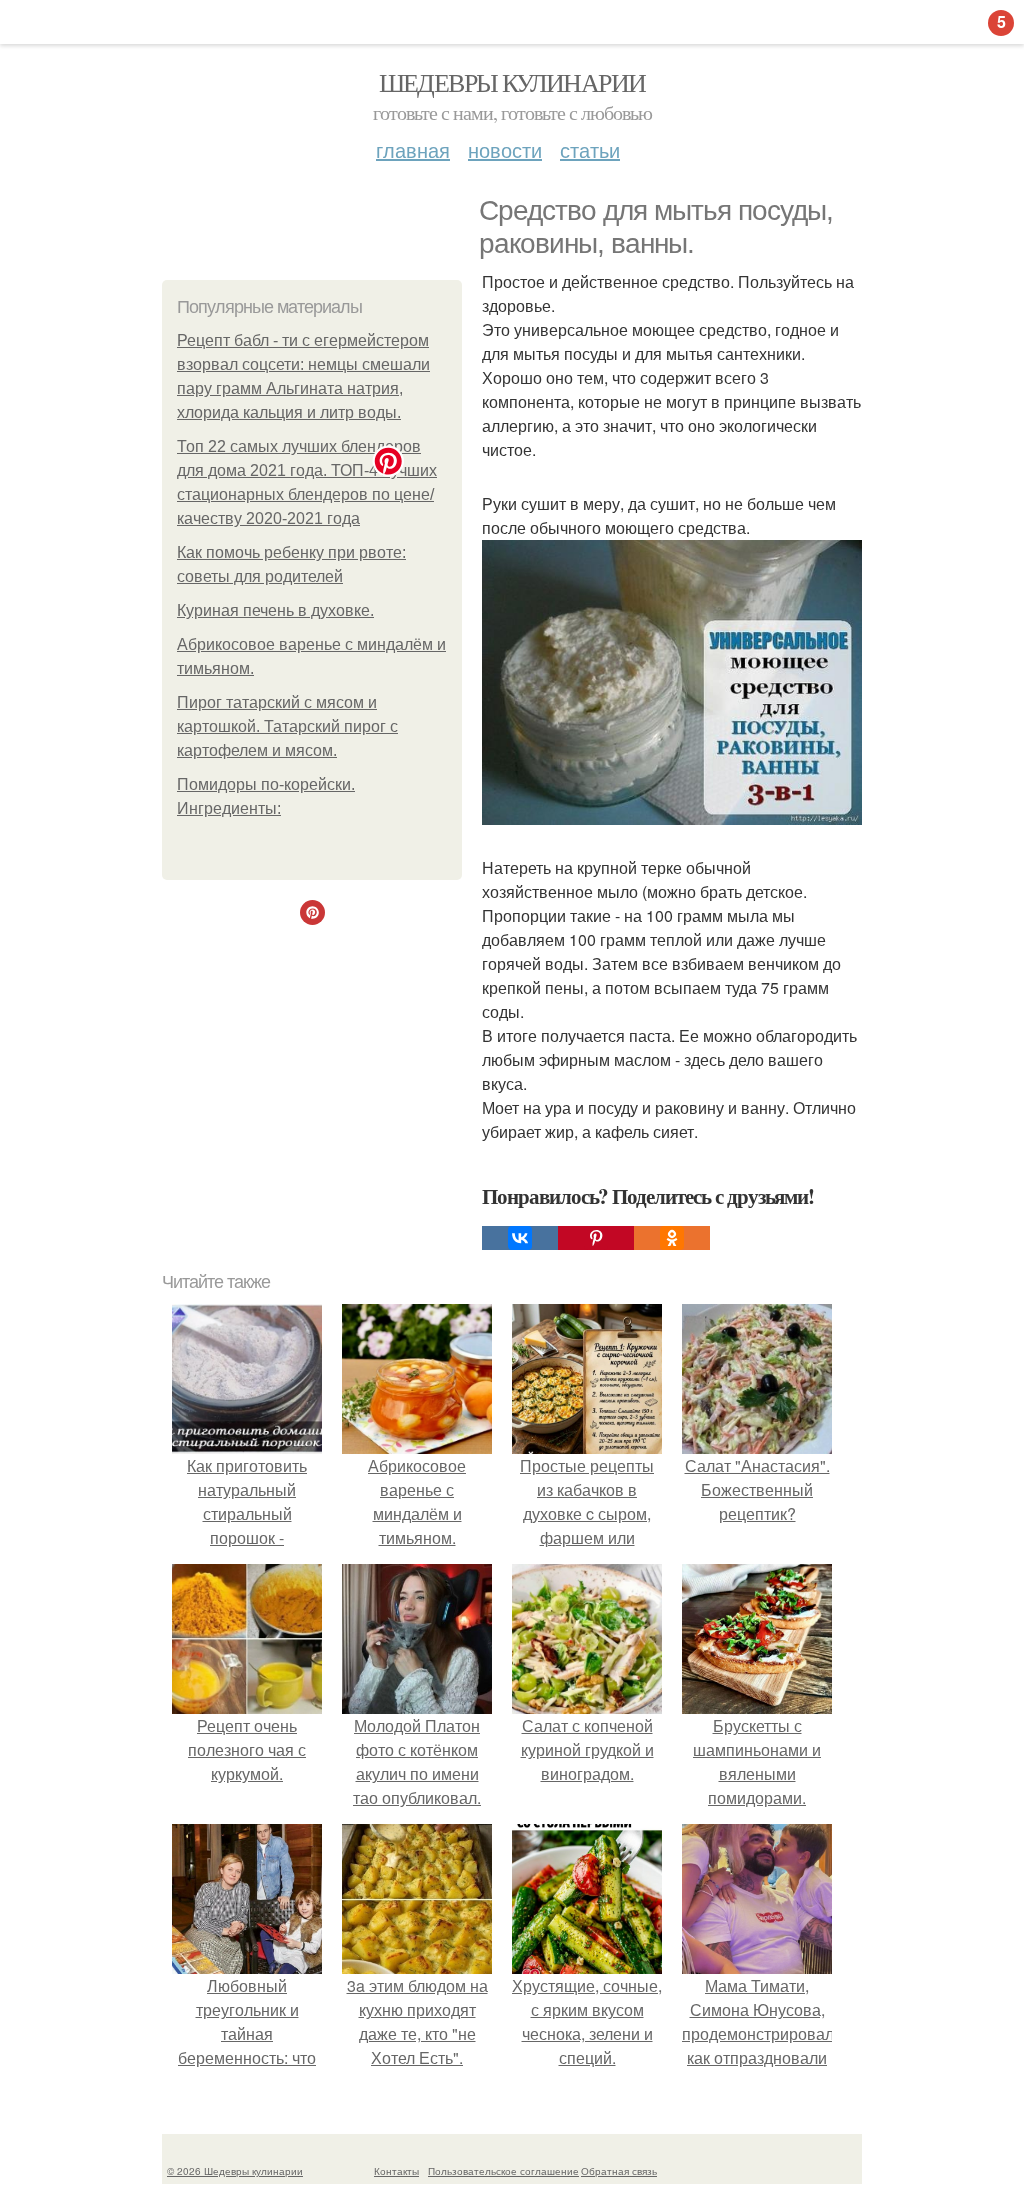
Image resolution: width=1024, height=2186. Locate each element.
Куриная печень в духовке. (275, 610)
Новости (505, 149)
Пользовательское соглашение (503, 2171)
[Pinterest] (596, 1238)
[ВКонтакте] (520, 1238)
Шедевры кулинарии (512, 82)
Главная (413, 149)
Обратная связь (619, 2171)
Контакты (396, 2171)
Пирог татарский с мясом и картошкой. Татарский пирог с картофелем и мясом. (287, 726)
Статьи (590, 149)
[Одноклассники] (672, 1238)
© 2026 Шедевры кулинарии (235, 2171)
